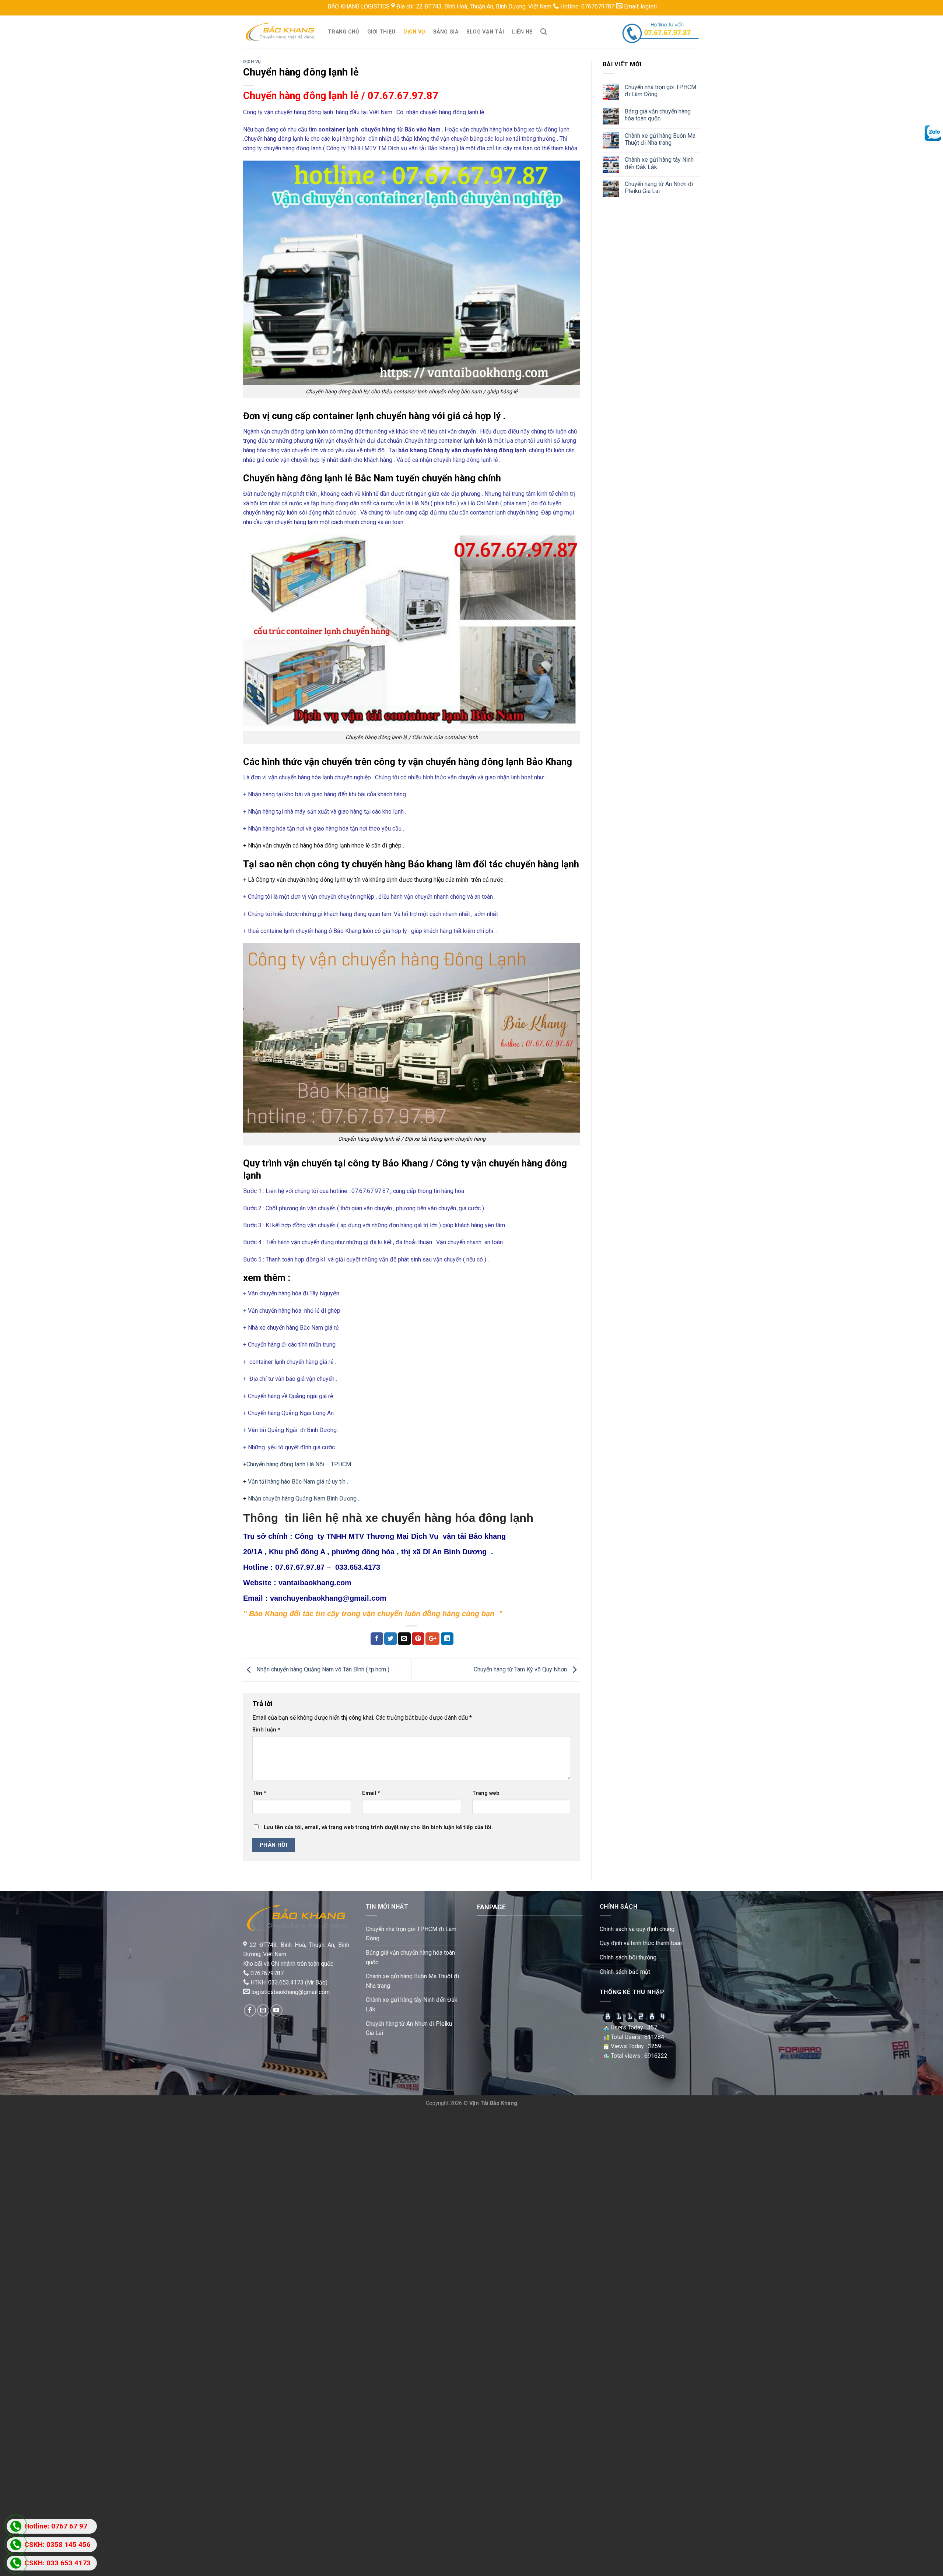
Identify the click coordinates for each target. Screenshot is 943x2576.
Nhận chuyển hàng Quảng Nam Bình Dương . (304, 1498)
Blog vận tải (485, 32)
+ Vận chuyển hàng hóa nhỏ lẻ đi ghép (292, 1311)
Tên (259, 1793)
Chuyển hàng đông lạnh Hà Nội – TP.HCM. (299, 1464)
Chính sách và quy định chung (637, 1929)
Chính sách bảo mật (625, 1972)
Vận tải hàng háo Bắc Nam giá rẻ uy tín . (298, 1482)
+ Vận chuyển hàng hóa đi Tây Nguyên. (292, 1293)
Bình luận (266, 1730)
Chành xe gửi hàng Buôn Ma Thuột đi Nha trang (660, 139)
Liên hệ (522, 32)
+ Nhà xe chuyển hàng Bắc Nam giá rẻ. (291, 1328)
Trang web (486, 1793)
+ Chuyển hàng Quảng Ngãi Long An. (289, 1413)
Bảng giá (446, 32)
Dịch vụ (414, 32)
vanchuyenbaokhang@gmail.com (328, 1598)
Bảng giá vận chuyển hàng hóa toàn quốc (658, 115)
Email (371, 1793)
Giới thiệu (381, 32)
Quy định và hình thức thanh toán (641, 1943)
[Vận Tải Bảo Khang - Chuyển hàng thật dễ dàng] (280, 32)
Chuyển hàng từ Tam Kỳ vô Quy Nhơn (521, 1669)
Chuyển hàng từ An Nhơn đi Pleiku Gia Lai (659, 187)
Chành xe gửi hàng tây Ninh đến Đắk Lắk (659, 163)
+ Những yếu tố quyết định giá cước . (291, 1447)
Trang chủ (343, 32)
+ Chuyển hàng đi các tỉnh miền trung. (290, 1345)
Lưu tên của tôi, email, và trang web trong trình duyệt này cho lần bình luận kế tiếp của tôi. (378, 1827)
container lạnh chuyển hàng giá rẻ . (292, 1362)
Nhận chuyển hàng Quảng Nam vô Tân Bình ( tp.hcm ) (322, 1669)
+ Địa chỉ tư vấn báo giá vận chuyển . (290, 1379)
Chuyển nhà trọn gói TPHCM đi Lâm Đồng (660, 91)
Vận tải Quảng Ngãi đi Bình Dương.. (293, 1430)
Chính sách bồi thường (628, 1957)
